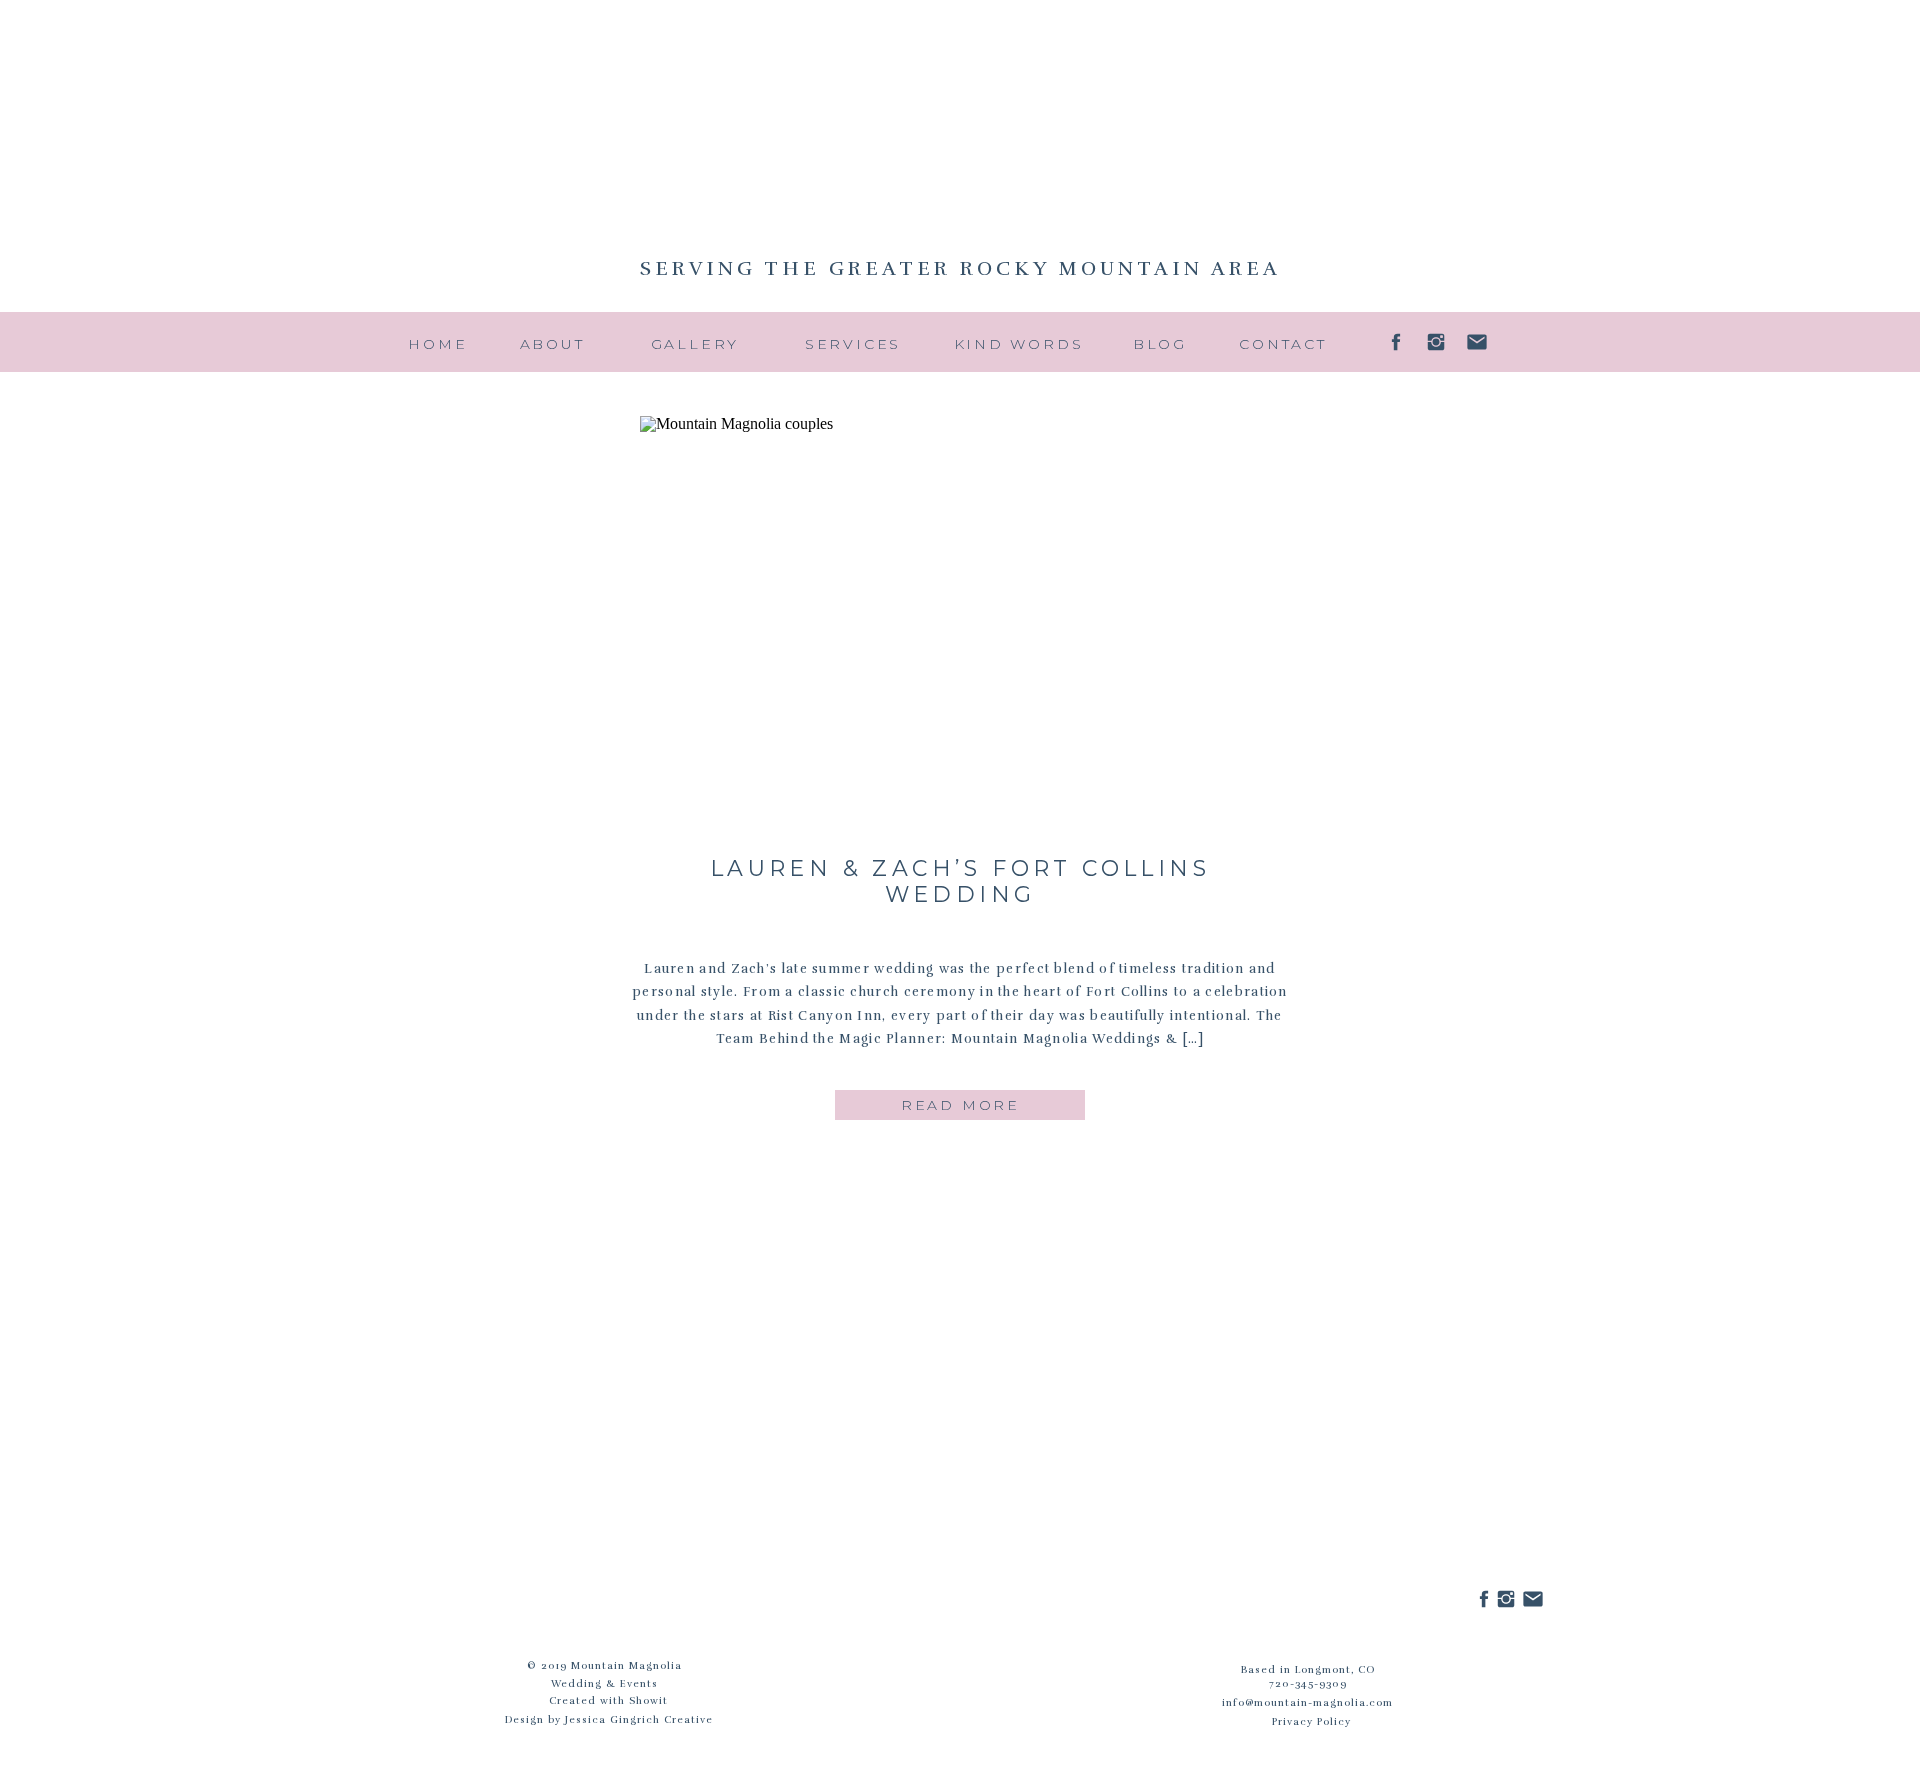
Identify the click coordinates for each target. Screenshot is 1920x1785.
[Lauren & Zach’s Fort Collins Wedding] (960, 625)
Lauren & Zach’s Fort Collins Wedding (960, 881)
